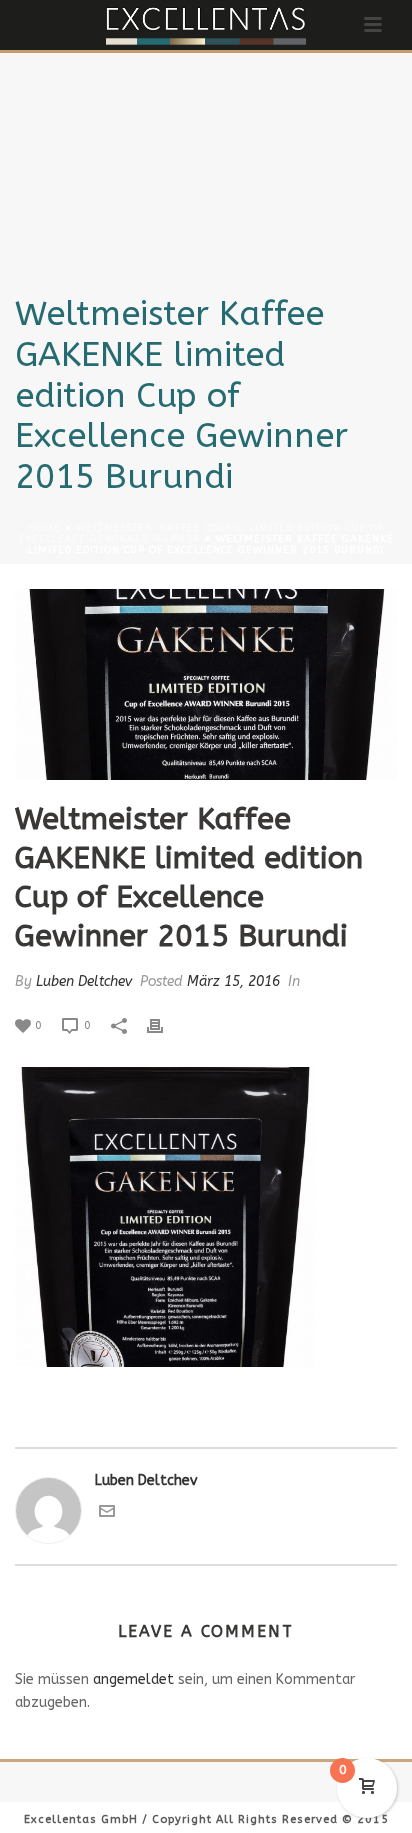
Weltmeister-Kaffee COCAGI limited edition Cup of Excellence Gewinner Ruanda (202, 533)
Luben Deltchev (84, 981)
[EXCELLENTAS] (206, 25)
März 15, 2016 (233, 981)
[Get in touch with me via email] (107, 1514)
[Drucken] (165, 1024)
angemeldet (133, 1679)
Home (44, 528)
